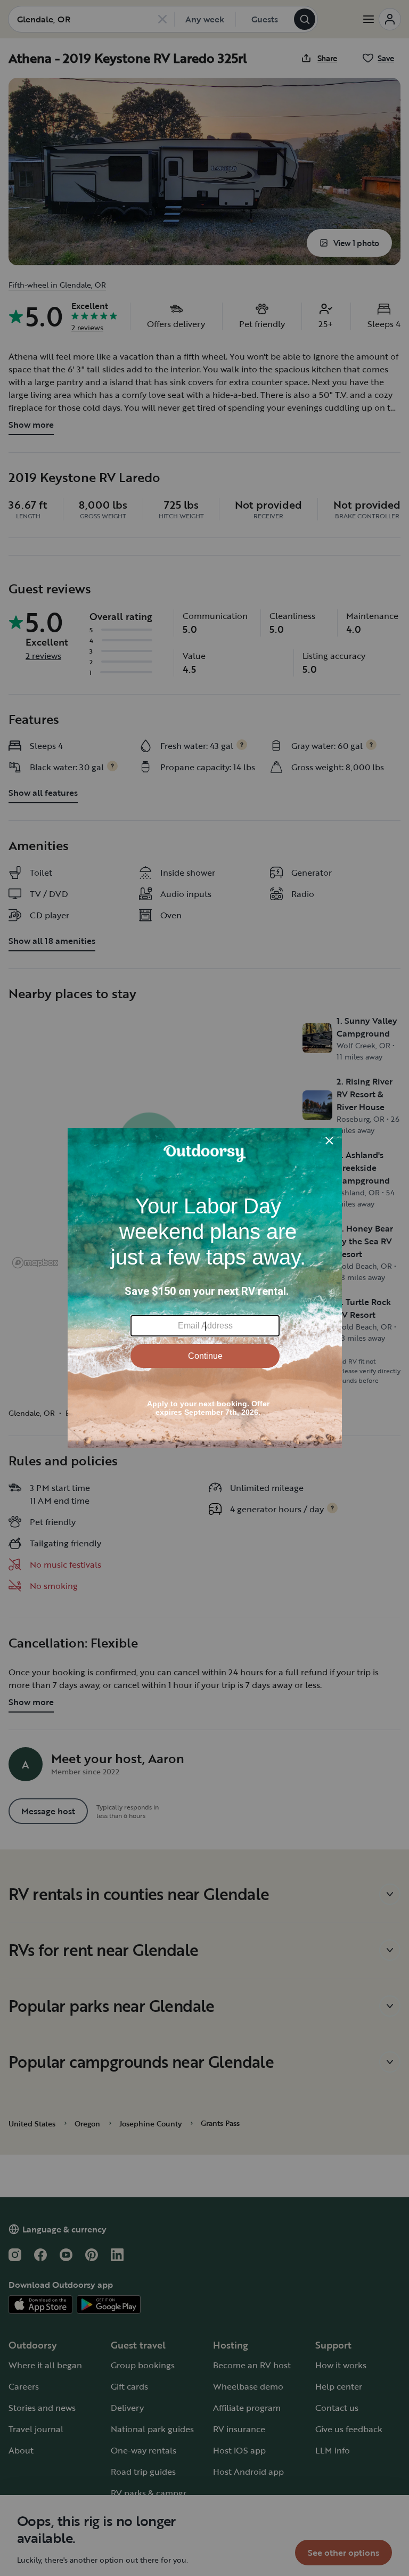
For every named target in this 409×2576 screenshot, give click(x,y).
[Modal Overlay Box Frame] (205, 1288)
